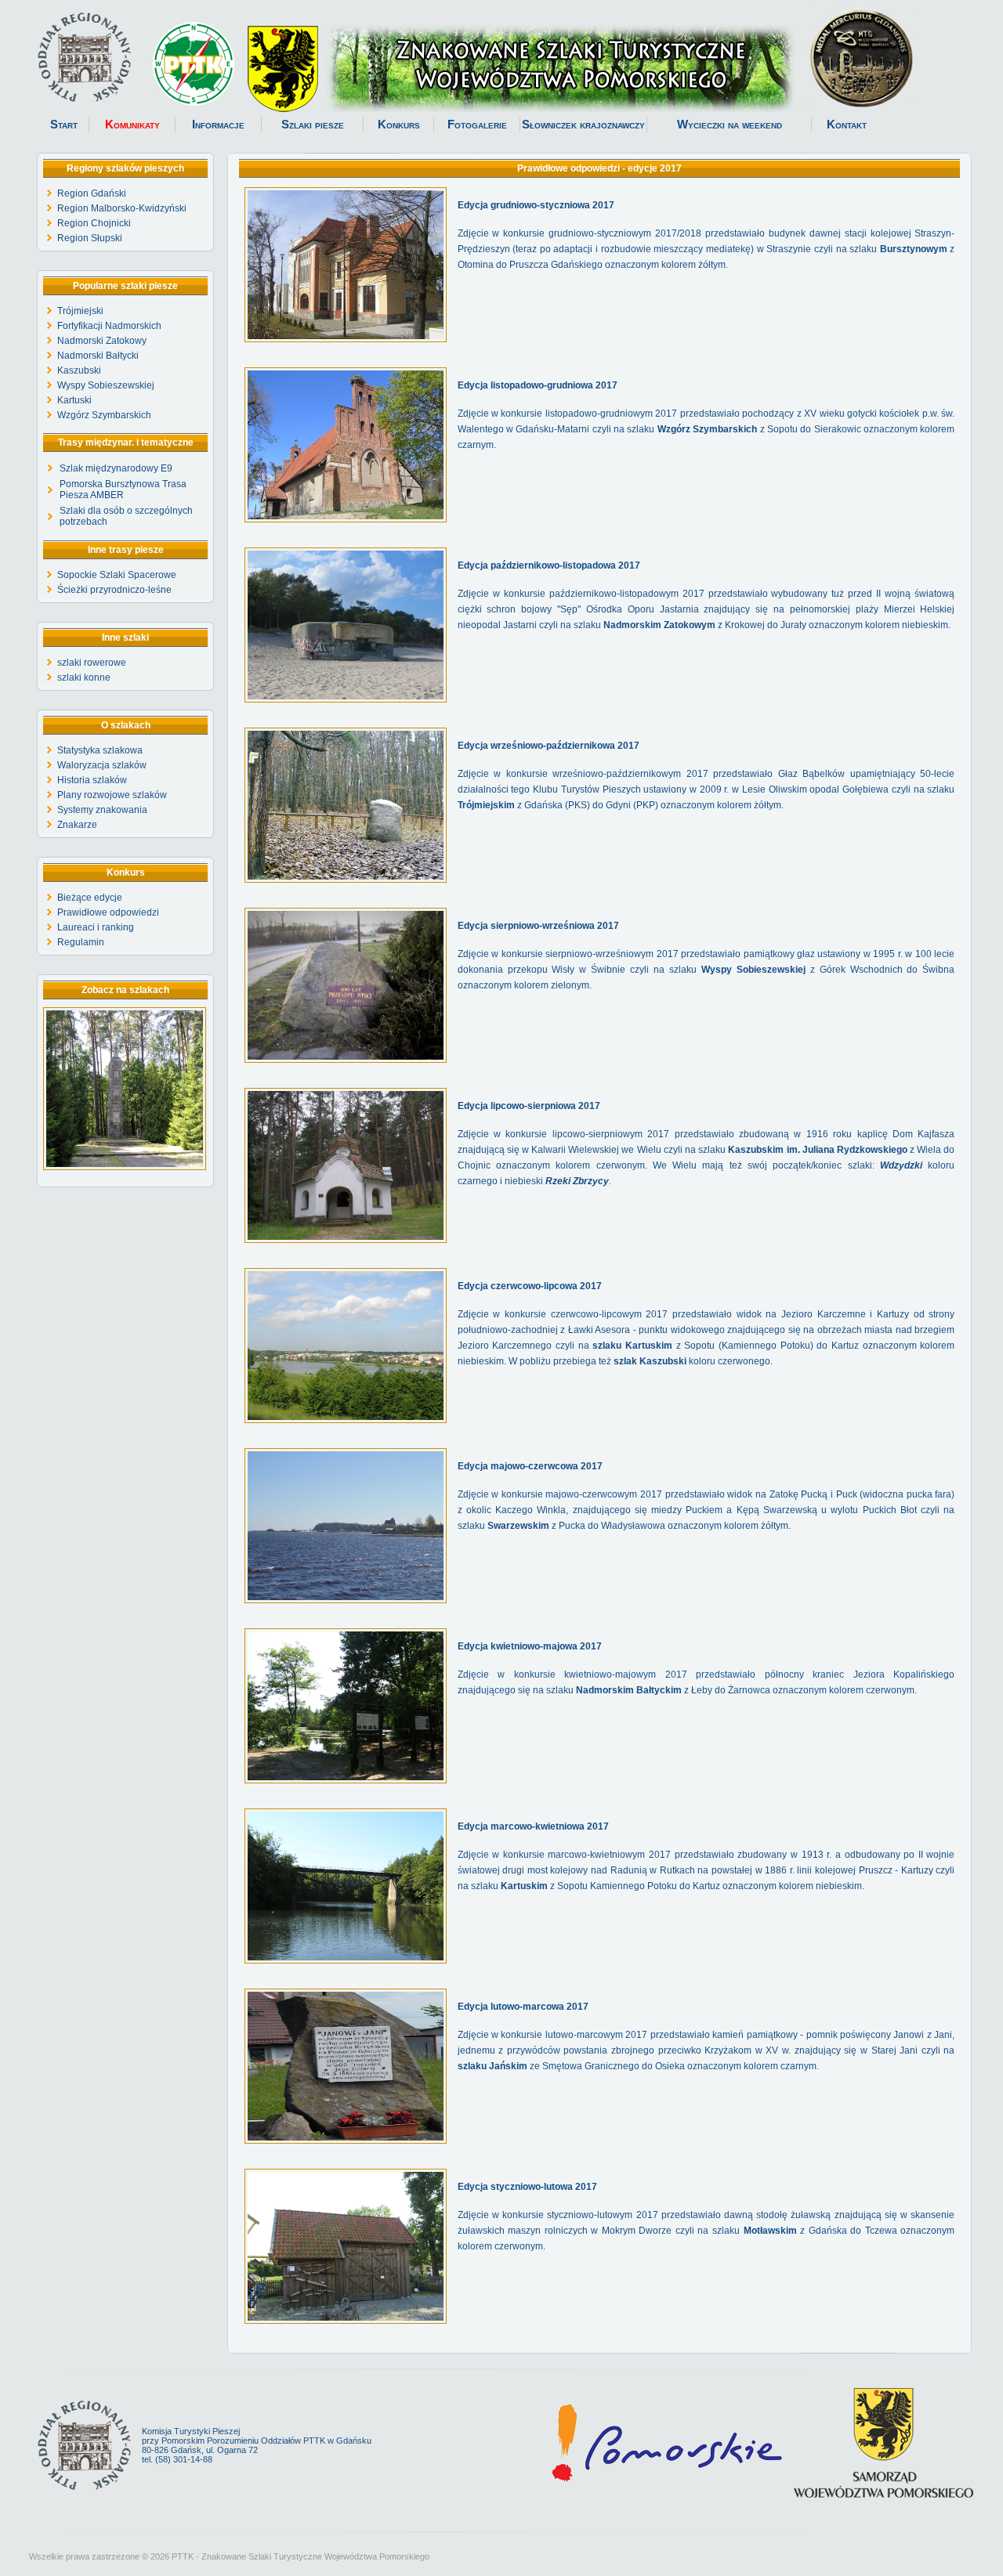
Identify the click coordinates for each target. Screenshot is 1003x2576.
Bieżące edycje (90, 898)
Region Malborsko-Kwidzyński (122, 208)
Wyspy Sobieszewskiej (106, 385)
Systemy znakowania (102, 810)
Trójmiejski (80, 311)
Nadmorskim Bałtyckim (629, 1690)
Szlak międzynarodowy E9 (116, 468)
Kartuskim (524, 1886)
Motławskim (770, 2231)
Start (64, 125)
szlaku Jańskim (492, 2066)
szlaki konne (84, 677)
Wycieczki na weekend (730, 125)
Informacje (218, 125)
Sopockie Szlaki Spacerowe (117, 575)
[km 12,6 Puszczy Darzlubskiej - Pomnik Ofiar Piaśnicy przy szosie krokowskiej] (125, 1167)
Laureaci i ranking (96, 927)
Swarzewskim (518, 1526)
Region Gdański (92, 193)
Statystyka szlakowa (100, 750)
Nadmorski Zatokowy (102, 341)
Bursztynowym (914, 249)
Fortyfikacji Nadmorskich (109, 326)
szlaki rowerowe (92, 663)
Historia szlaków (92, 780)
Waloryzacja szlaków (102, 765)
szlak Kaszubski (650, 1361)
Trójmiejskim (486, 805)
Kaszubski (79, 370)
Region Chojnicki (94, 223)
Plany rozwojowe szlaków (112, 795)
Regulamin (81, 942)
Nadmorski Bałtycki (98, 356)
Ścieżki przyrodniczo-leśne (114, 590)
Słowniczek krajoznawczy (583, 125)
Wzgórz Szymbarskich (104, 415)
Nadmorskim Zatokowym (659, 625)
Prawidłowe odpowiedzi (108, 912)
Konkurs (399, 125)
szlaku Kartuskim (632, 1346)
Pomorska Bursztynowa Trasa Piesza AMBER (123, 490)
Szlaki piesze (313, 125)
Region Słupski (90, 238)
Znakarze (77, 825)
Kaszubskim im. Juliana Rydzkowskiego (818, 1150)
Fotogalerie (477, 125)
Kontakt (847, 125)
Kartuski (74, 400)
